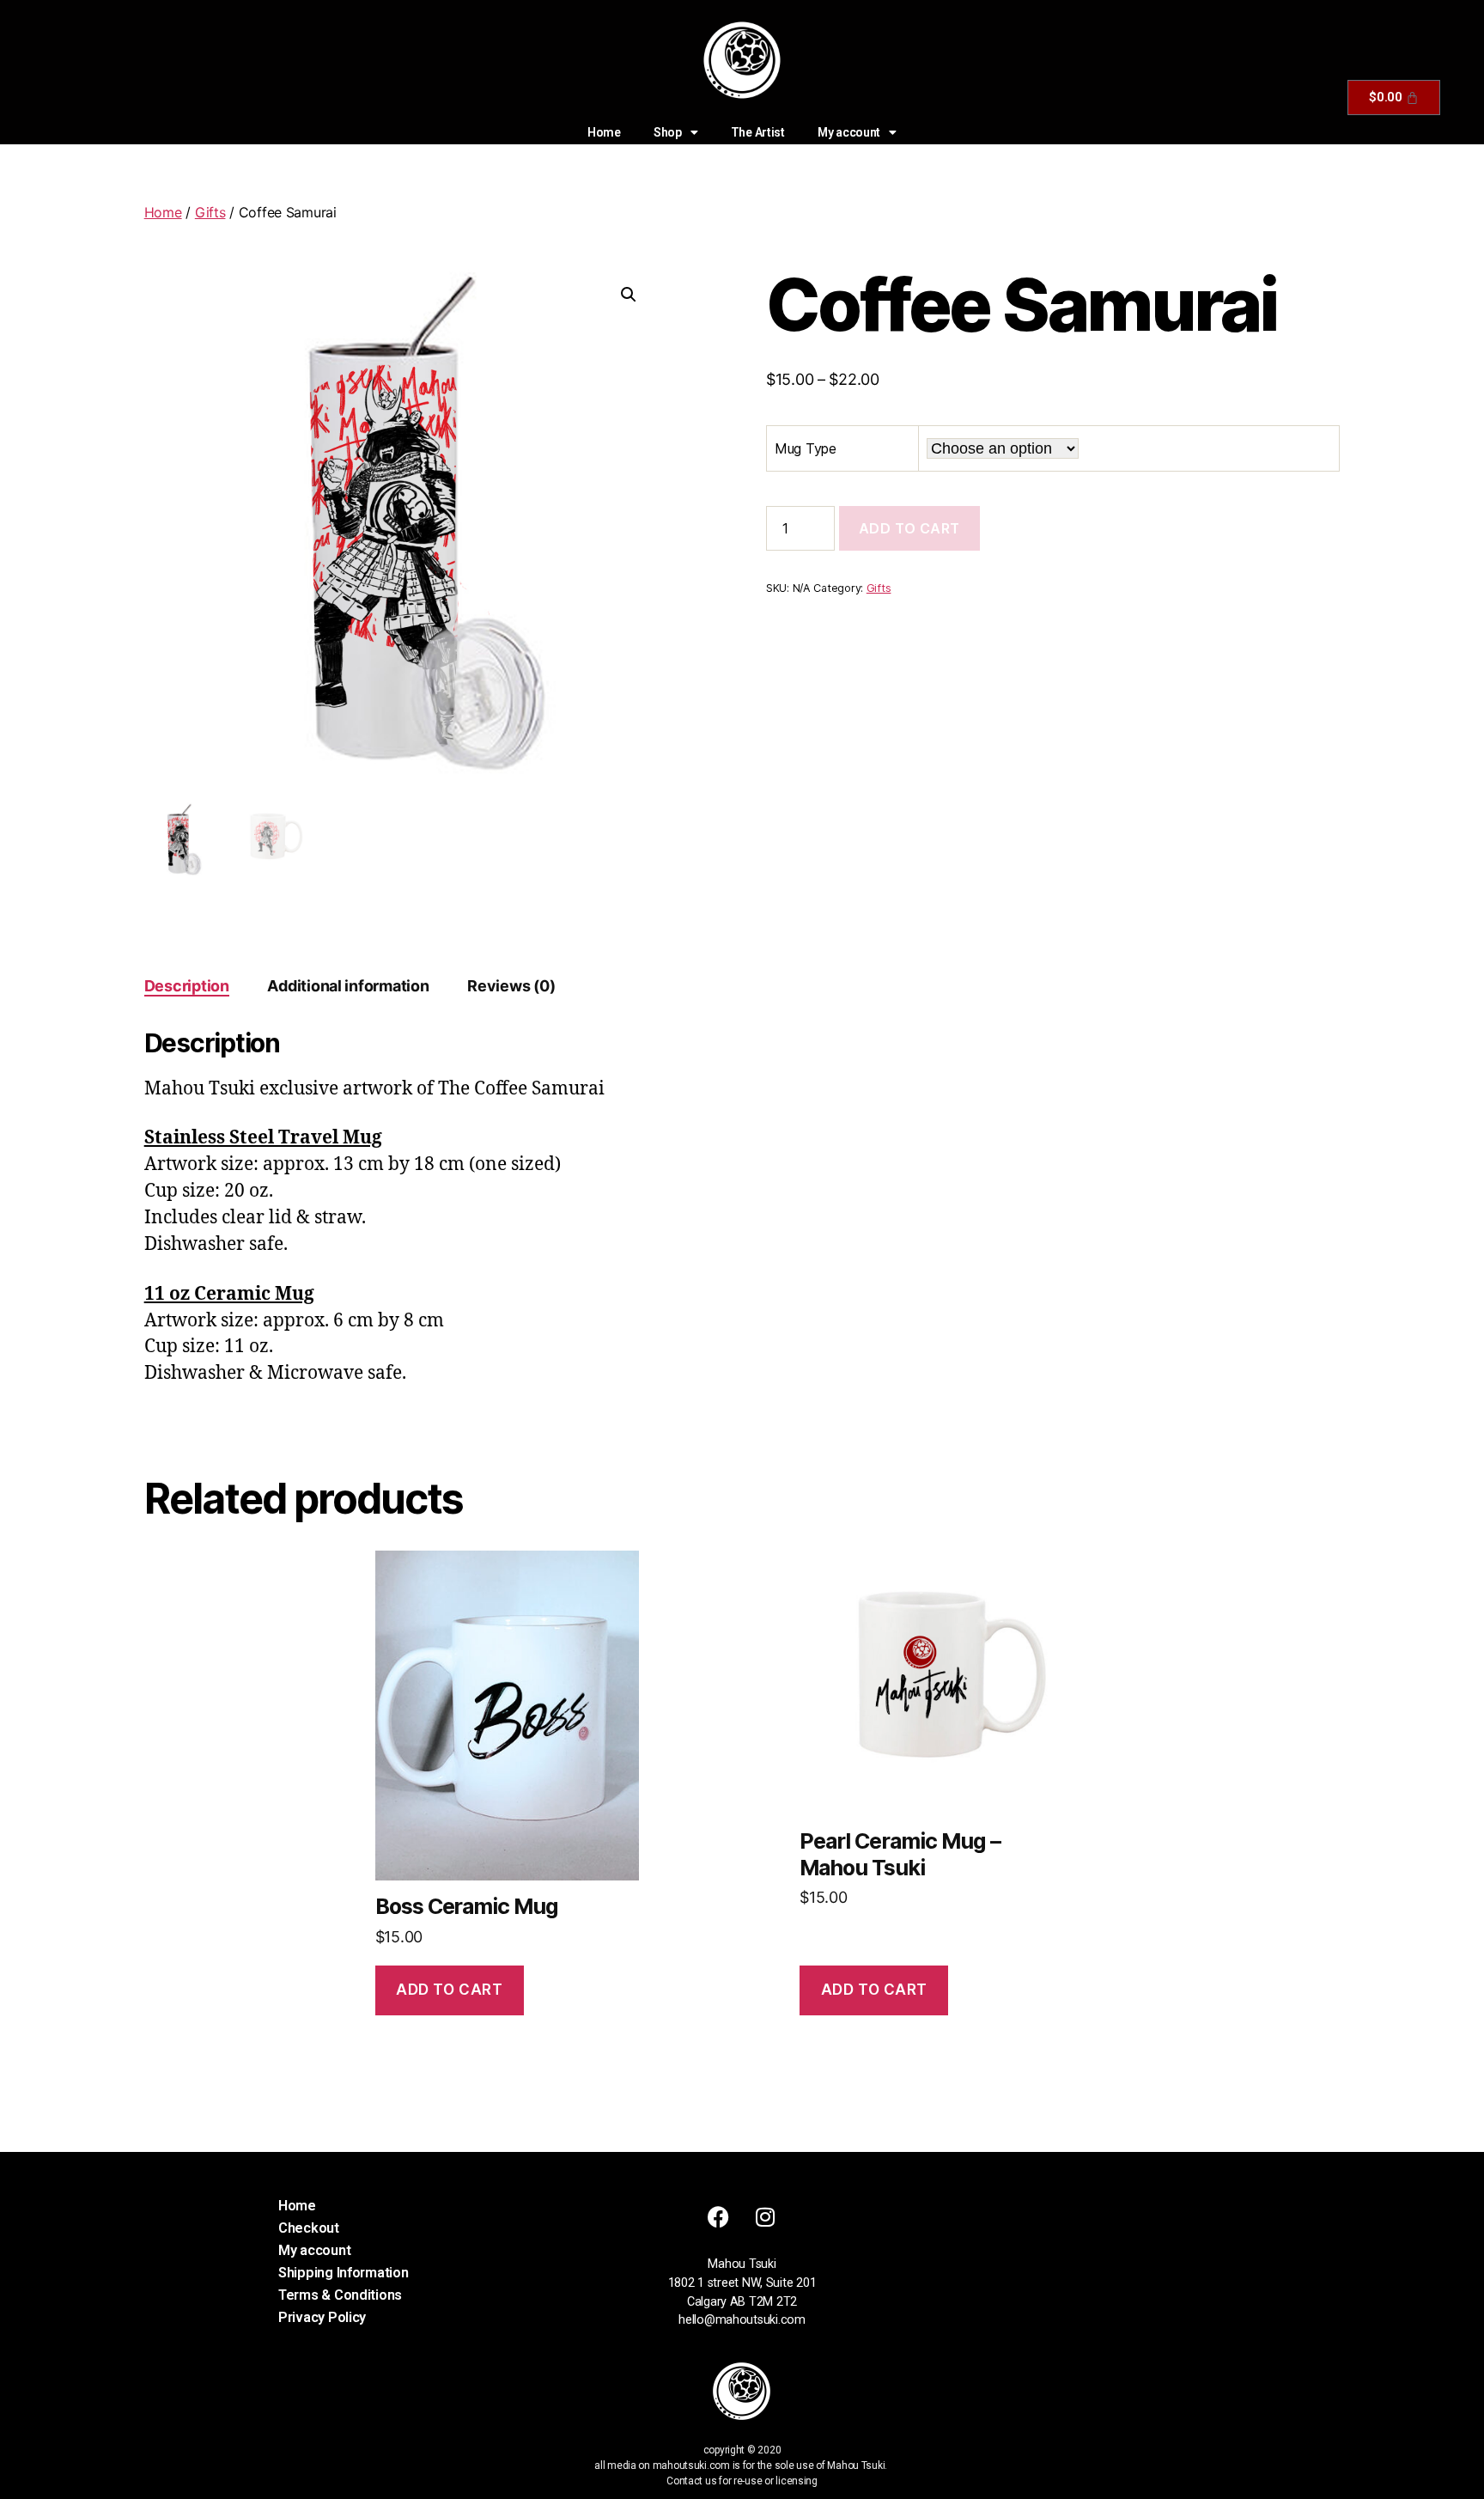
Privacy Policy (322, 2317)
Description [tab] (187, 986)
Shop (668, 132)
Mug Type (806, 448)
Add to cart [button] (449, 1990)
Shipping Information (344, 2273)
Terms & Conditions (340, 2295)
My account (849, 132)
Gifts (210, 212)
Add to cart (909, 528)
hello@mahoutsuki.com (742, 2320)
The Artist (758, 132)
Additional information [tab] (348, 986)
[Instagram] (765, 2216)
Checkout (309, 2228)
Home (604, 132)
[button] (629, 295)
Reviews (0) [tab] (511, 986)
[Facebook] (719, 2216)
